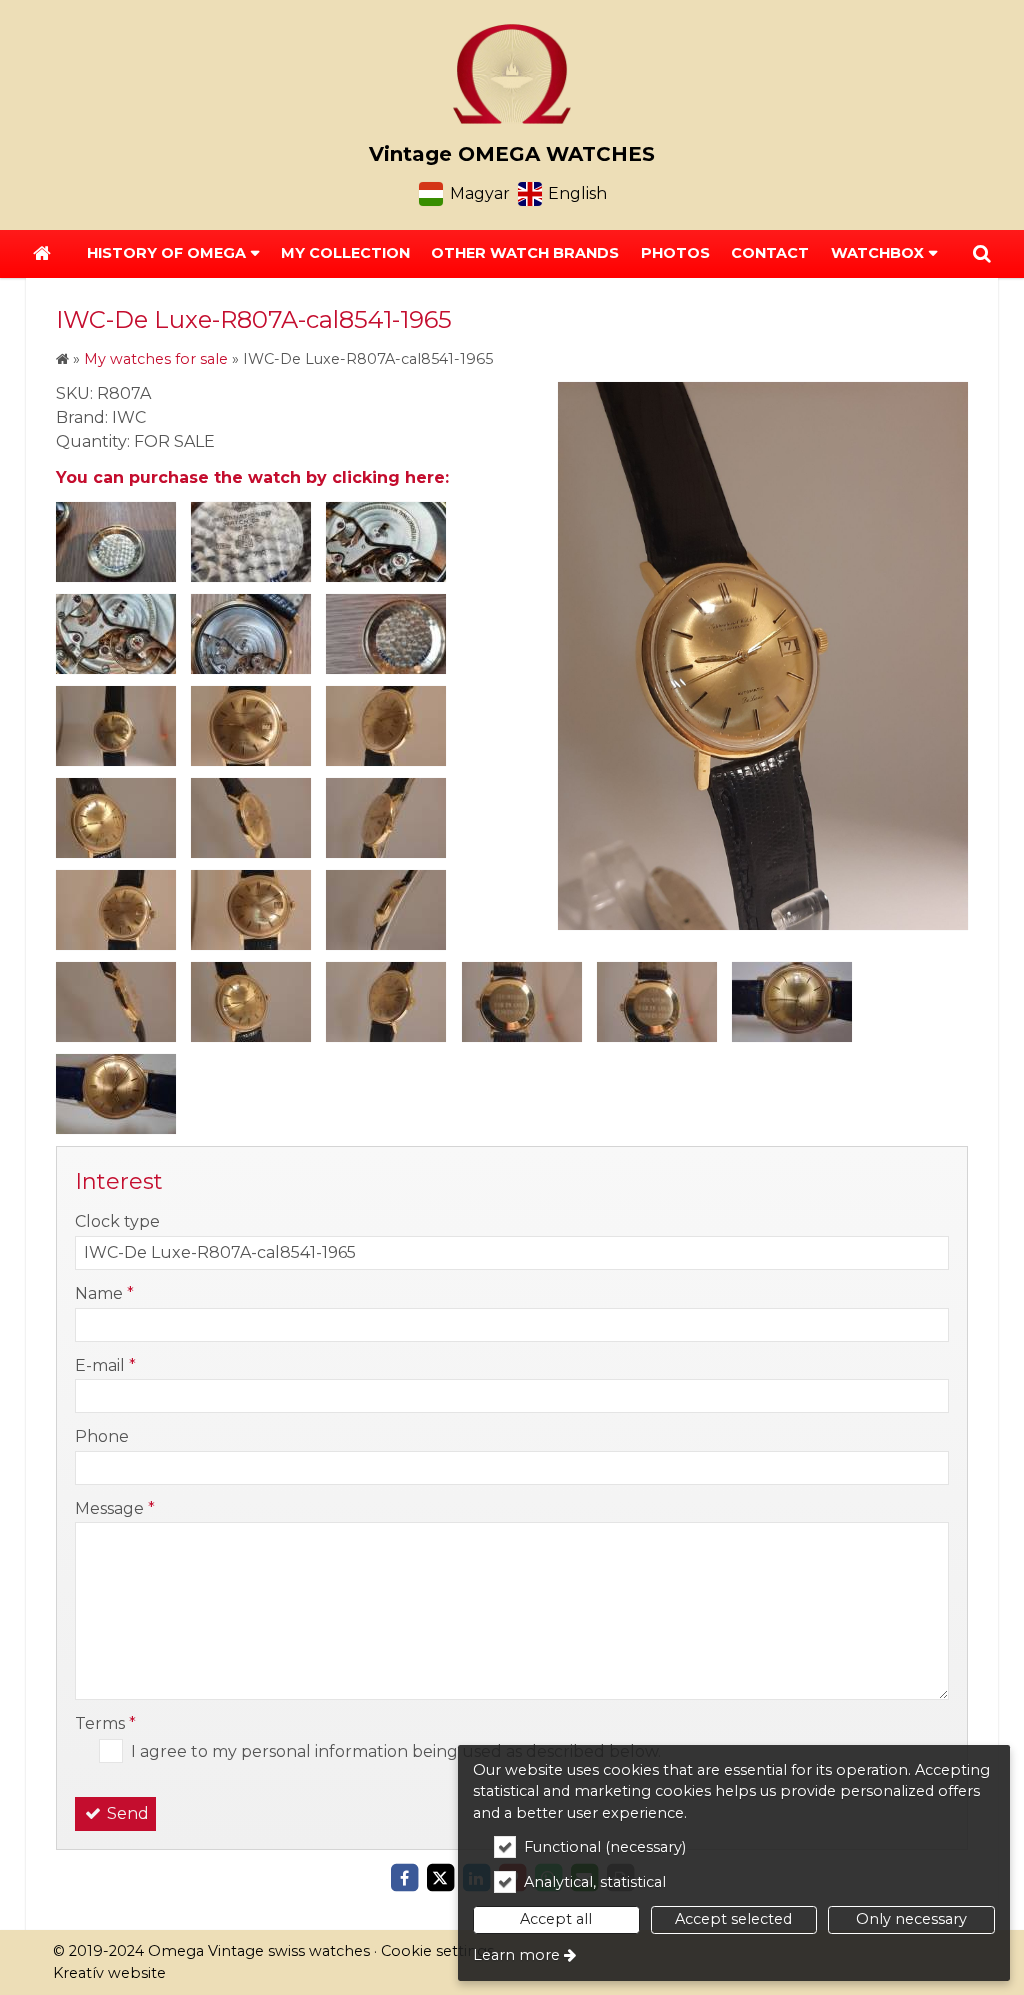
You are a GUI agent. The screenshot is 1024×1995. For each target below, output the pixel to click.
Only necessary (911, 1919)
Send (126, 1813)
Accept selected (733, 1919)
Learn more (516, 1955)
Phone (102, 1436)
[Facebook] (404, 1878)
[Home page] (512, 74)
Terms (105, 1723)
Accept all (556, 1919)
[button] (982, 254)
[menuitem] (42, 254)
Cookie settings (437, 1951)
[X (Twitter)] (440, 1878)
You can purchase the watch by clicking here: (252, 477)
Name (104, 1293)
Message (115, 1508)
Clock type (117, 1221)
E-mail (105, 1365)
